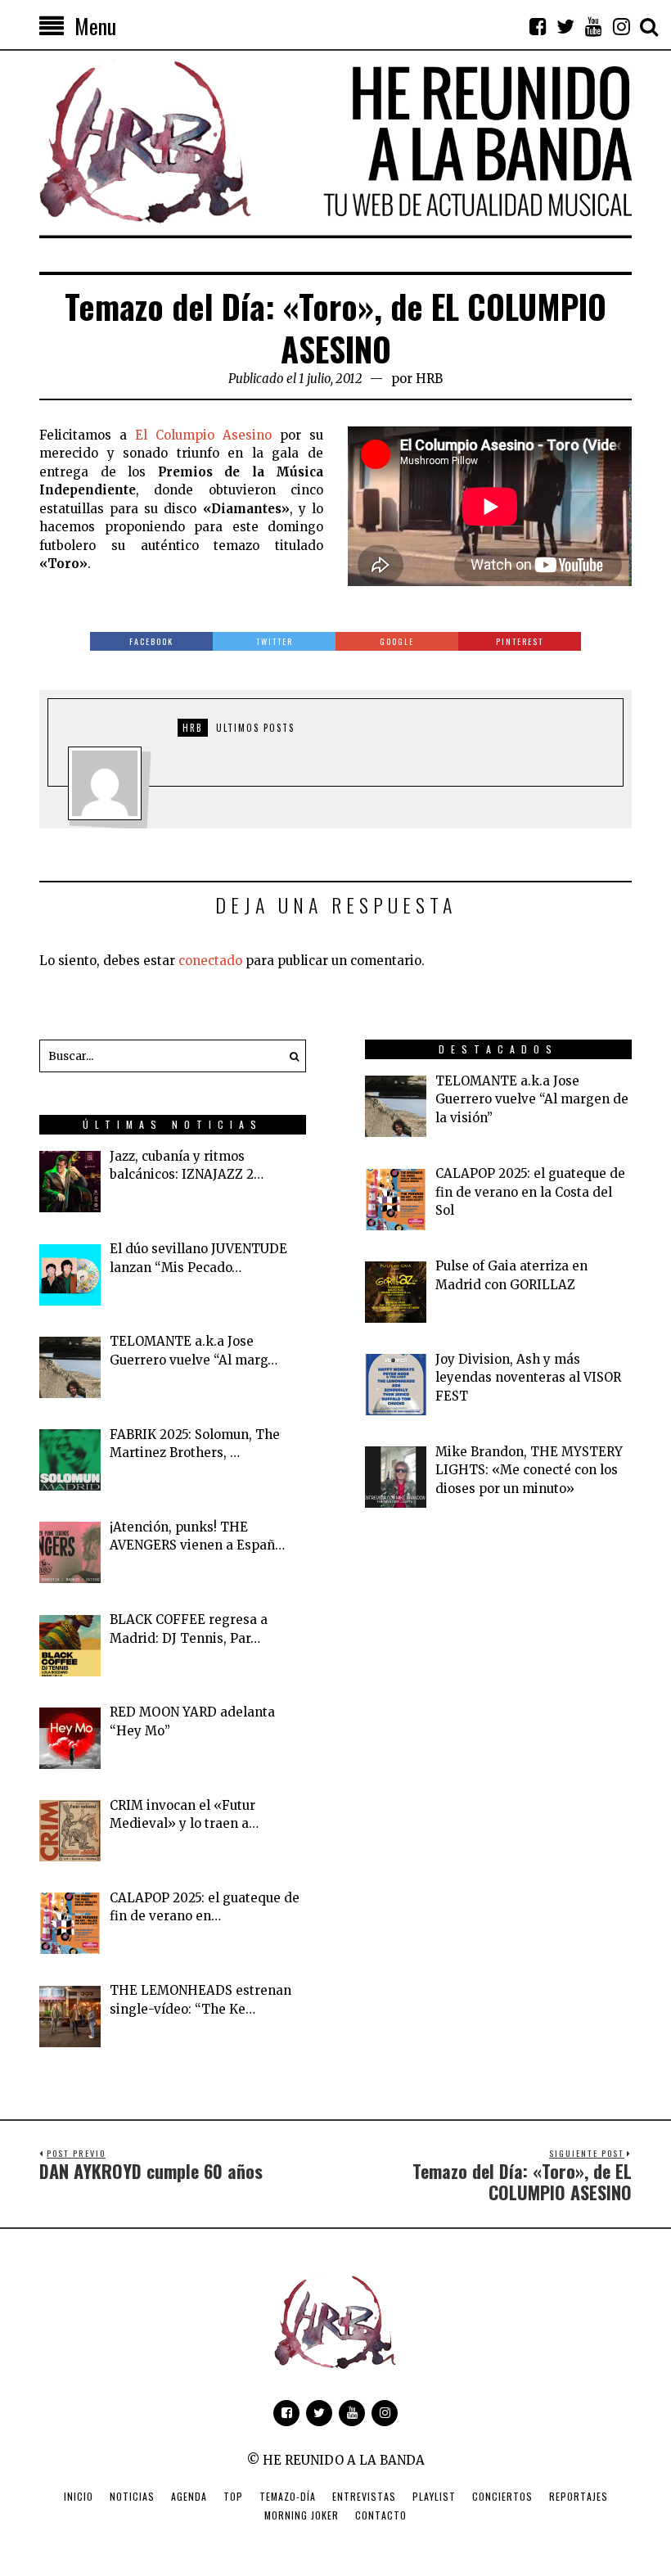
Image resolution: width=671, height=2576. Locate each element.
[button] (290, 1056)
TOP (233, 2496)
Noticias (132, 2496)
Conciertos (502, 2496)
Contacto (381, 2515)
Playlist (434, 2496)
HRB (429, 379)
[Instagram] (621, 26)
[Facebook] (538, 26)
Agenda (189, 2496)
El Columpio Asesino (203, 435)
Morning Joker (302, 2515)
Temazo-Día (288, 2496)
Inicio (79, 2496)
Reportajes (579, 2496)
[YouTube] (593, 26)
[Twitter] (565, 26)
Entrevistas (364, 2496)
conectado (210, 961)
